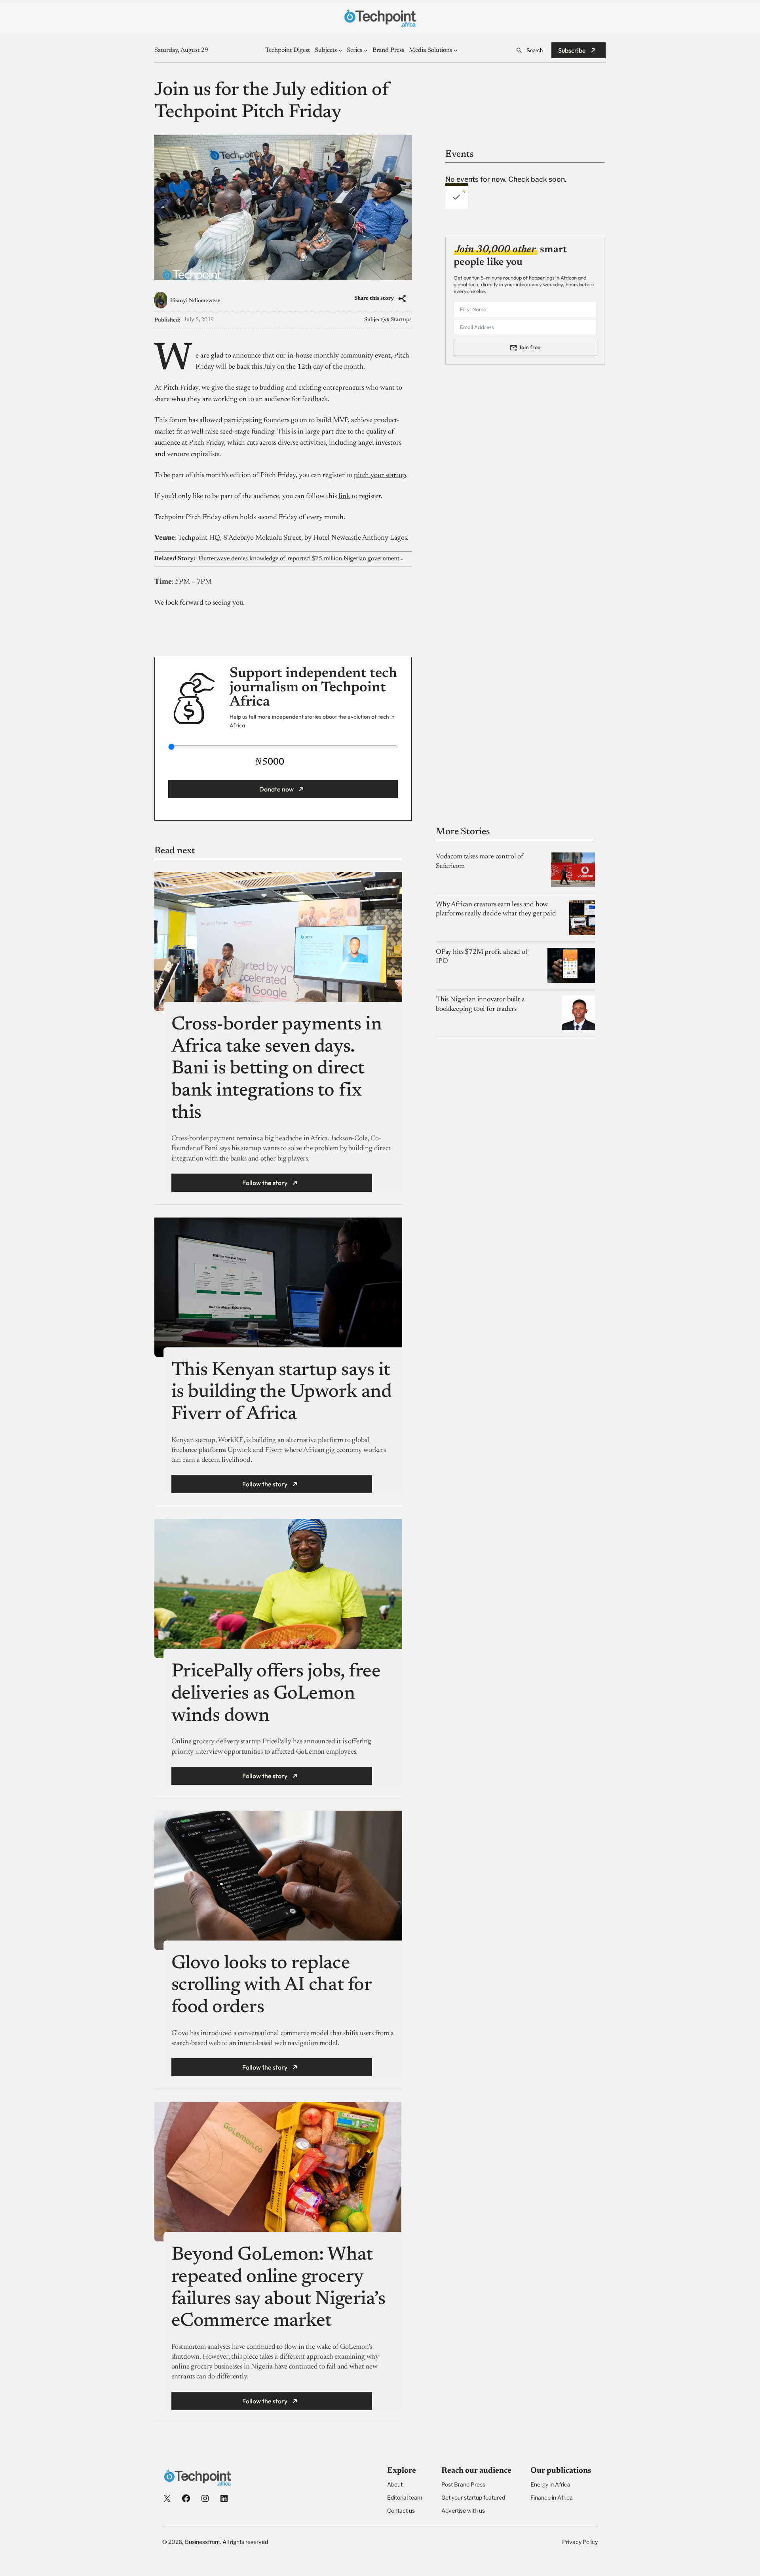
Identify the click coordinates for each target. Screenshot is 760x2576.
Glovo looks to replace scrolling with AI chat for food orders (272, 1986)
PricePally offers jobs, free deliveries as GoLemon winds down (276, 1694)
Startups (401, 320)
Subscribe (572, 50)
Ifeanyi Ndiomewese (195, 301)
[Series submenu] (366, 50)
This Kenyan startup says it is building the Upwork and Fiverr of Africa (282, 1393)
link (344, 497)
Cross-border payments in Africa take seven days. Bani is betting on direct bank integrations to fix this (276, 1069)
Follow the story (265, 1183)
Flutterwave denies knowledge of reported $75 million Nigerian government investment (301, 559)
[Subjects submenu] (340, 50)
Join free (529, 347)
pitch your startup (380, 476)
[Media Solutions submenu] (456, 50)
